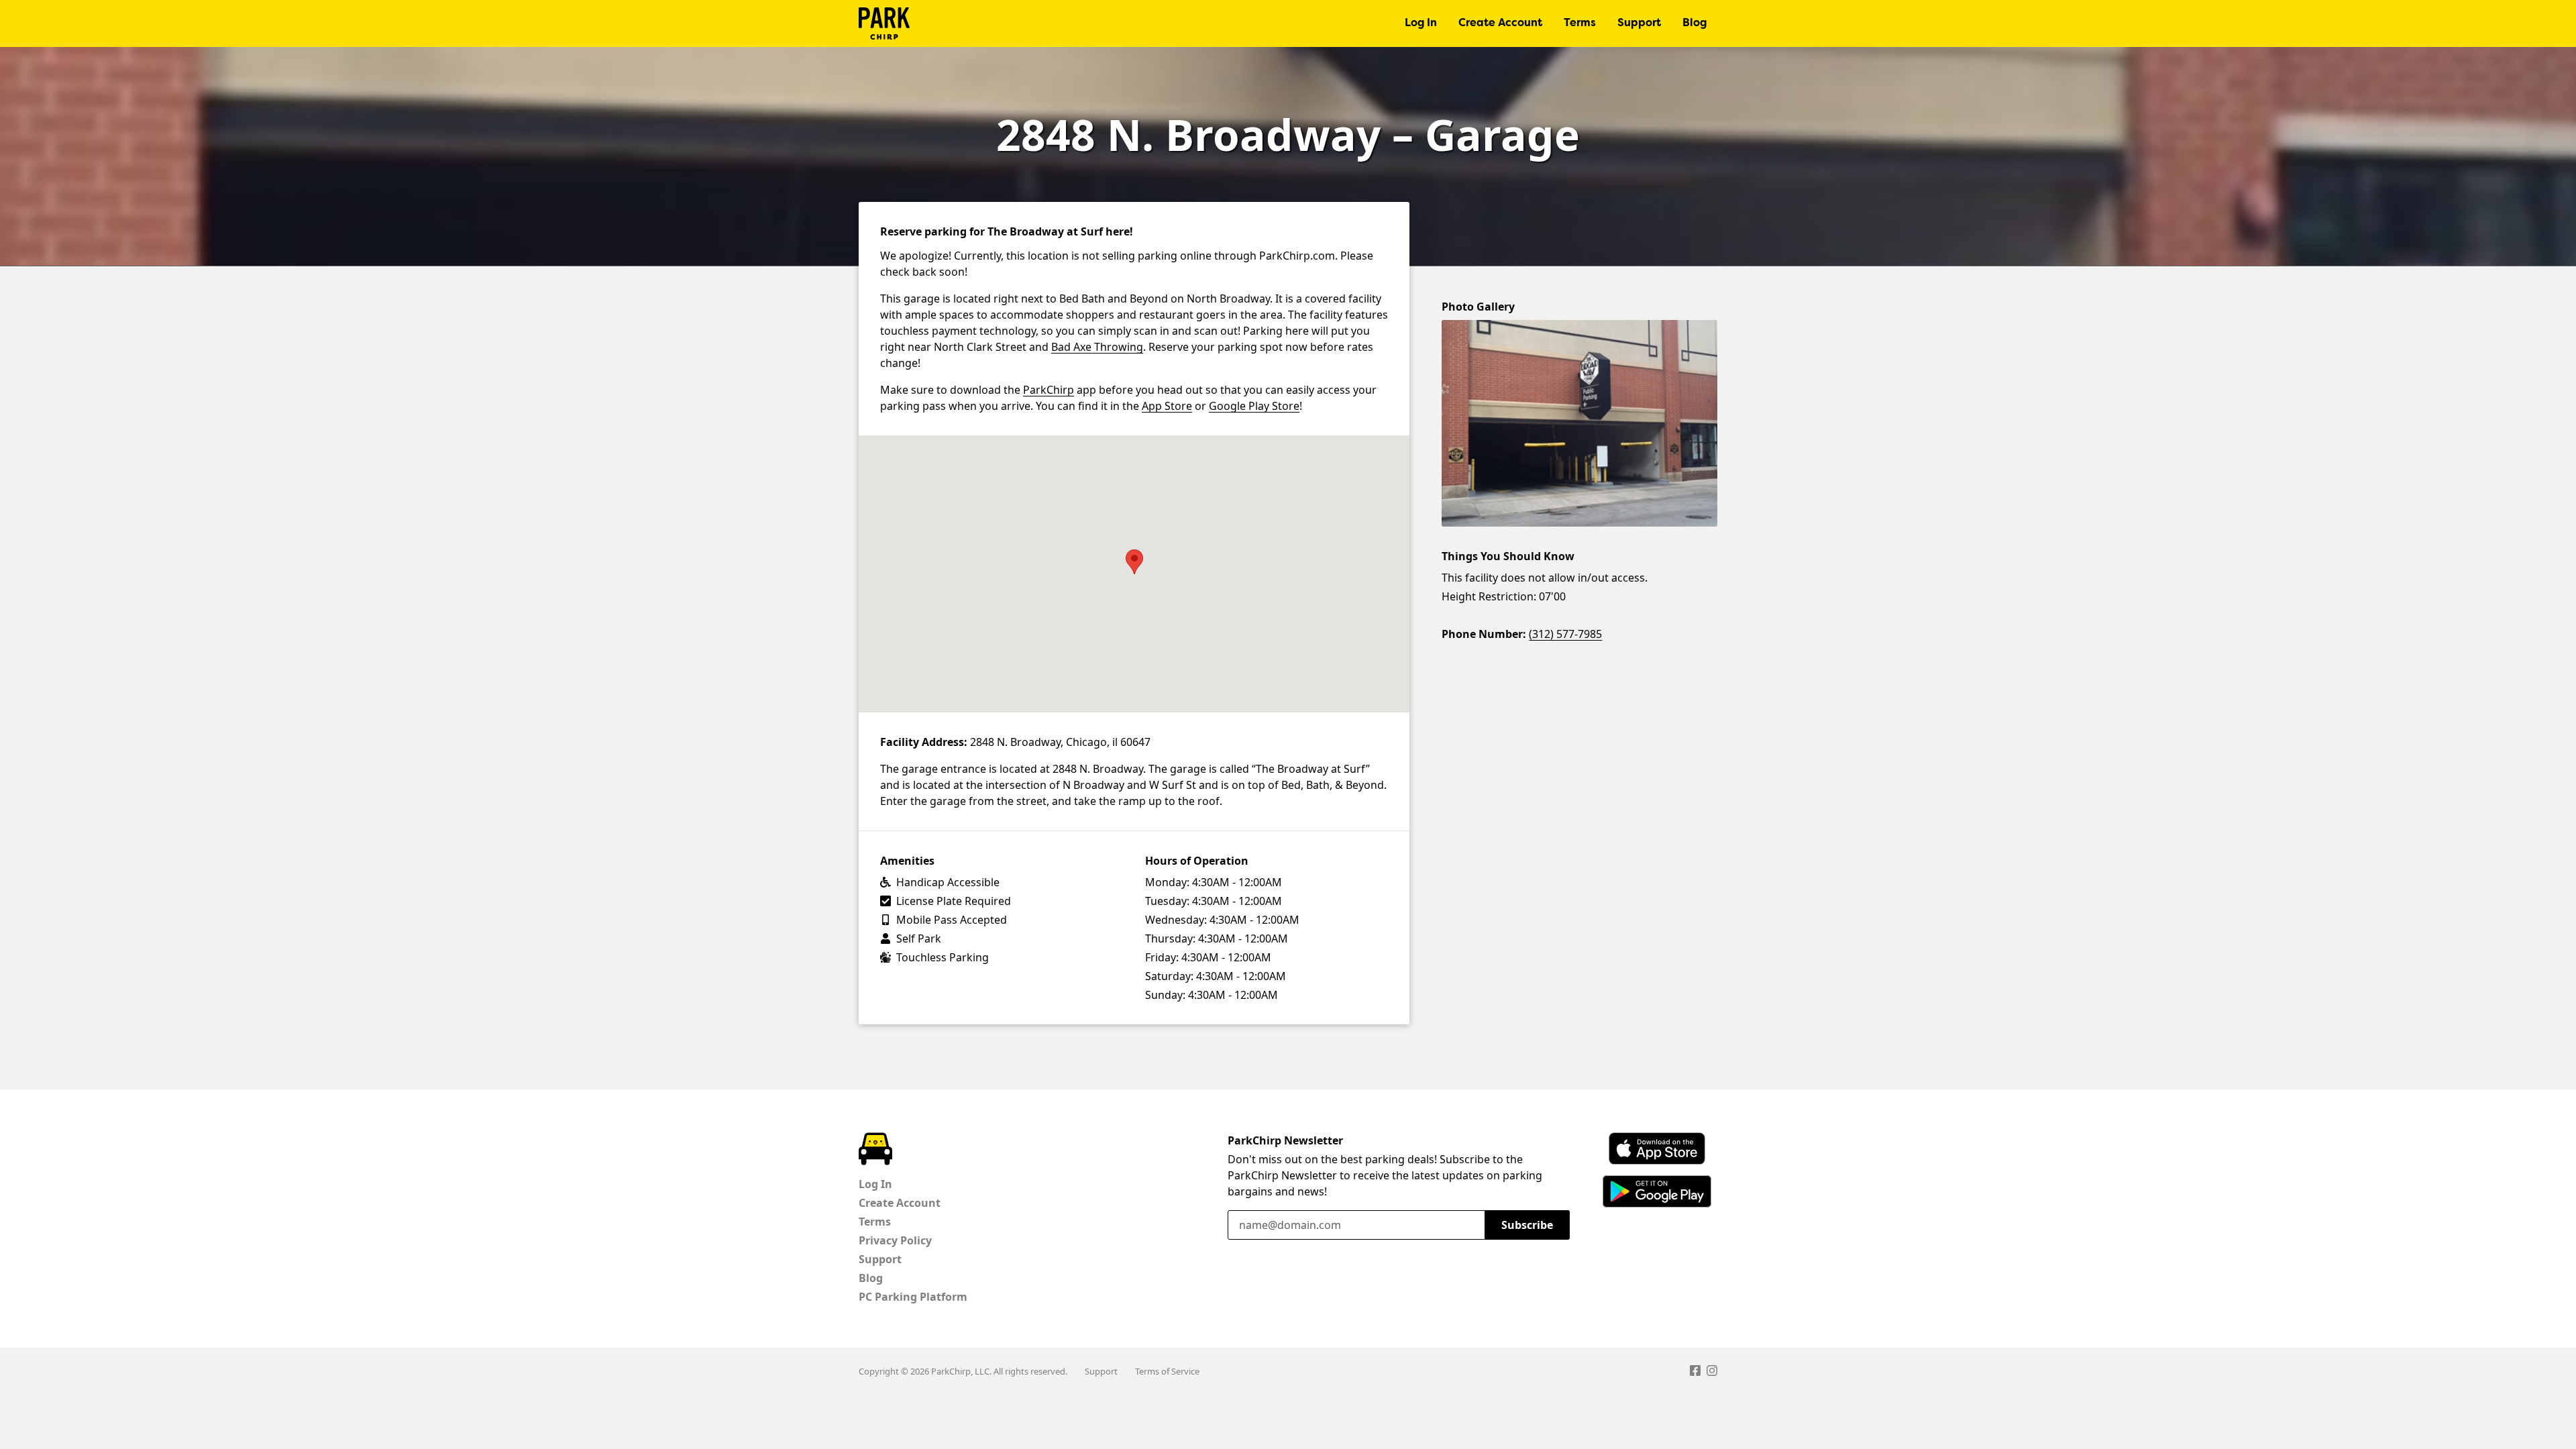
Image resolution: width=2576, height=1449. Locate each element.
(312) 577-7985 (1565, 634)
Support (1639, 23)
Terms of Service (1167, 1371)
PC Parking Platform (913, 1297)
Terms (1580, 23)
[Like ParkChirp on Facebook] (1695, 1373)
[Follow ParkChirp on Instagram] (1712, 1373)
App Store (1167, 406)
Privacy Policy (895, 1240)
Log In (1421, 23)
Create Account (1500, 23)
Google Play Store (1254, 406)
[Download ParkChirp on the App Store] (1657, 1148)
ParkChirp (884, 23)
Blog (1695, 23)
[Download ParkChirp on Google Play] (1657, 1191)
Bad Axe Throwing (1097, 347)
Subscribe (1527, 1225)
